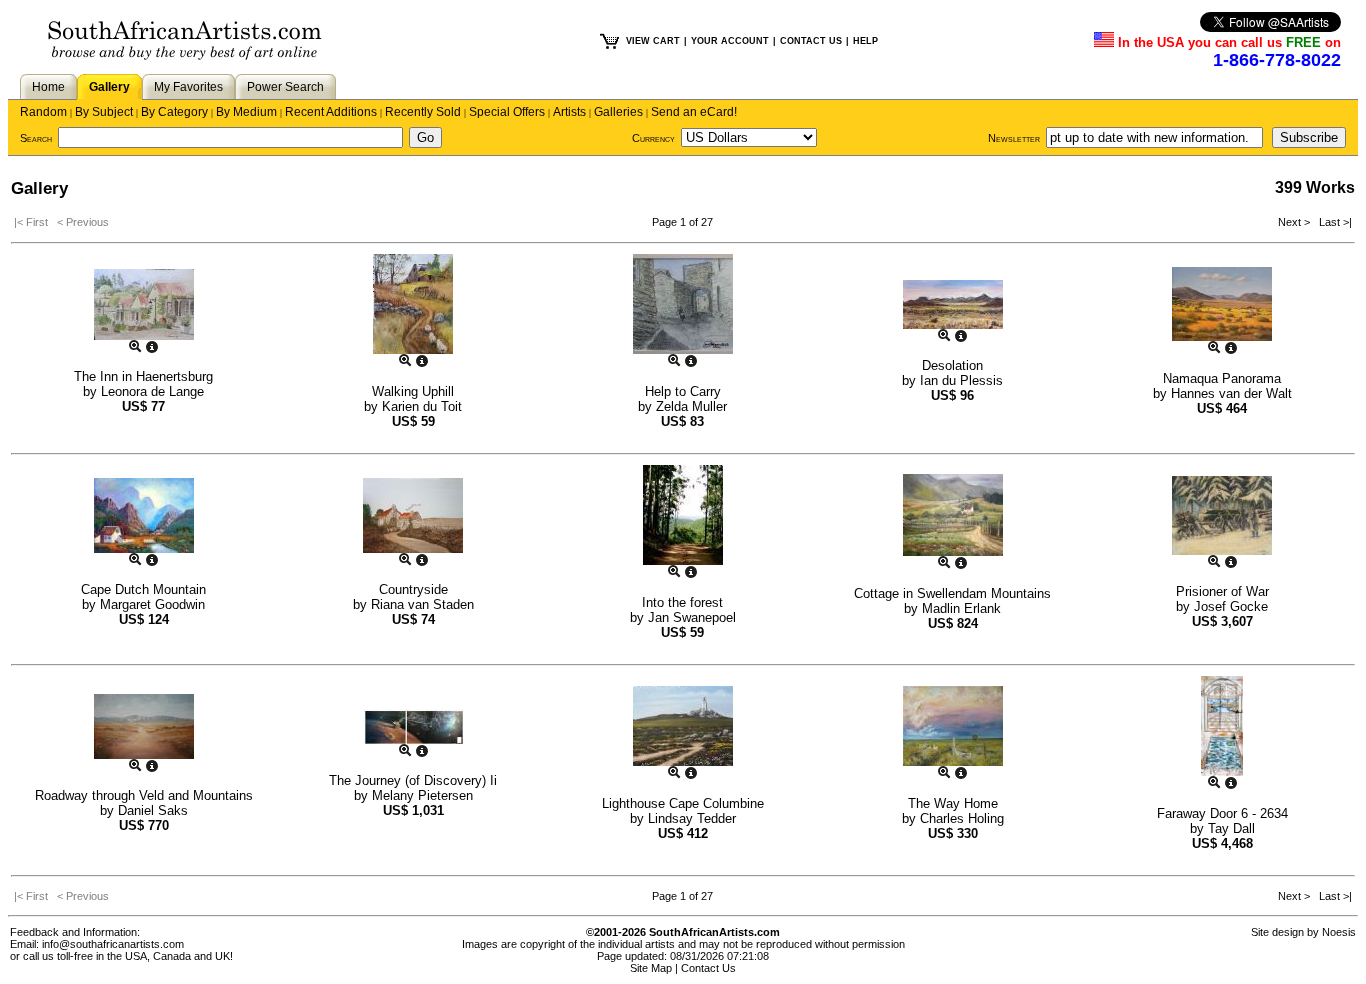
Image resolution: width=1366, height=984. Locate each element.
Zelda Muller (691, 406)
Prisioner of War (1222, 591)
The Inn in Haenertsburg (143, 376)
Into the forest (682, 602)
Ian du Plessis (961, 380)
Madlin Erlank (961, 608)
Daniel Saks (153, 810)
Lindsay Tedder (692, 818)
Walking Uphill (413, 391)
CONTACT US (811, 41)
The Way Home (953, 803)
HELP (865, 41)
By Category (174, 112)
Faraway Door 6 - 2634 (1222, 813)
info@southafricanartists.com (113, 944)
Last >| (1332, 222)
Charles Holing (962, 818)
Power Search (285, 87)
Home (48, 87)
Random (43, 112)
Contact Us (708, 968)
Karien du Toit (422, 406)
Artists (569, 112)
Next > (1295, 222)
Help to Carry (683, 391)
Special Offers (507, 112)
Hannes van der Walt (1231, 393)
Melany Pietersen (422, 795)
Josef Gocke (1231, 606)
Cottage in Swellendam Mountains (952, 593)
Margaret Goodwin (152, 604)
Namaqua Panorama (1222, 378)
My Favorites (188, 87)
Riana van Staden (422, 604)
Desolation (952, 365)
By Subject (104, 112)
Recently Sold (423, 112)
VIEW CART (653, 41)
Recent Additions (331, 112)
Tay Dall (1231, 828)
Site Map (651, 968)
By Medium (246, 112)
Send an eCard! (694, 112)
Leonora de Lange (152, 391)
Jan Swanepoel (692, 617)
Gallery (109, 87)
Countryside (413, 589)
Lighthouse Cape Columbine (683, 803)
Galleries (618, 112)
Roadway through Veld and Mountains (144, 795)
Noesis (1339, 932)
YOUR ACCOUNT (730, 41)
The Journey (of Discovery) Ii (413, 780)
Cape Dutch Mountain (143, 589)
